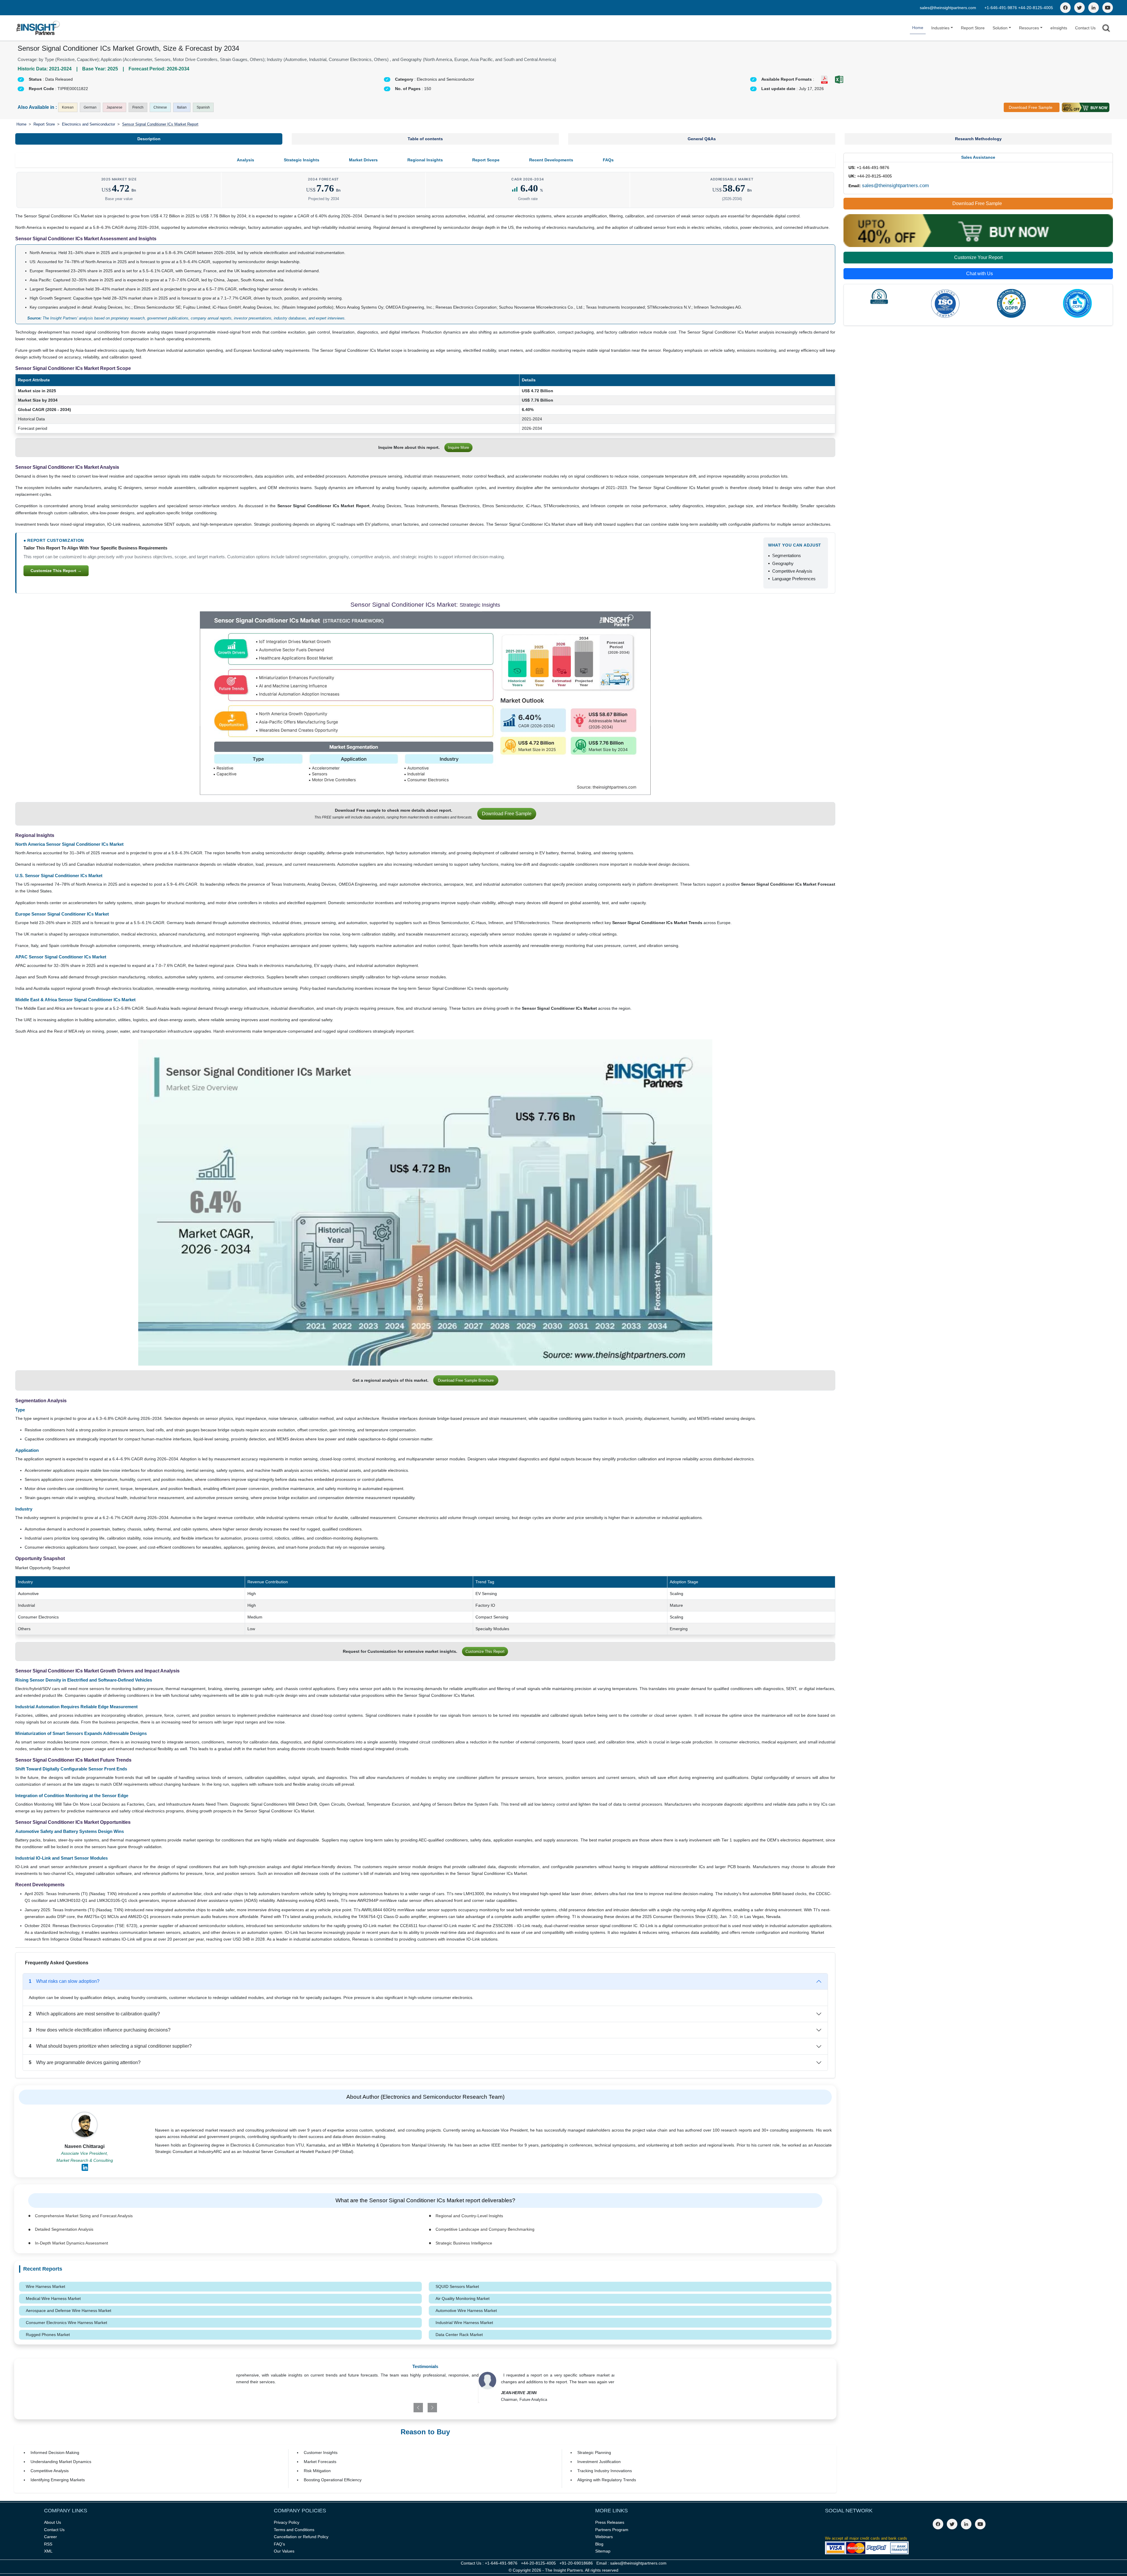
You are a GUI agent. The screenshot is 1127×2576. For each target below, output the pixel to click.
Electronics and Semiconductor (88, 124)
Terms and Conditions (294, 2530)
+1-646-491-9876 (1001, 8)
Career (50, 2537)
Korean (68, 107)
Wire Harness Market (45, 2286)
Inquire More (458, 448)
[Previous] (395, 2408)
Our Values (284, 2551)
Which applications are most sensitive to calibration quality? (94, 2014)
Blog (599, 2544)
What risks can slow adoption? (64, 1981)
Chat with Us (980, 274)
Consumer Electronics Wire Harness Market (66, 2323)
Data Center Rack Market (459, 2335)
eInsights (1059, 28)
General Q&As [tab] (702, 139)
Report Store (973, 28)
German (90, 107)
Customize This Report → (56, 571)
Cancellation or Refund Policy (301, 2537)
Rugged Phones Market (48, 2335)
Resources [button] (1029, 28)
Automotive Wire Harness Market (466, 2311)
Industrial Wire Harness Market (464, 2323)
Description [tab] (149, 139)
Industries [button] (940, 28)
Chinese (160, 107)
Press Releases (610, 2522)
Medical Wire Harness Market (53, 2298)
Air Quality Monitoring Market (463, 2298)
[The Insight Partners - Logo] (38, 28)
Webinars (604, 2537)
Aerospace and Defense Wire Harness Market (69, 2311)
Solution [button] (1000, 28)
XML (48, 2551)
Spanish (203, 107)
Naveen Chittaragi (85, 2146)
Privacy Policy (287, 2522)
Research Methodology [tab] (978, 139)
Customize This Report (485, 1651)
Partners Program (612, 2530)
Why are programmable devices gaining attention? (85, 2062)
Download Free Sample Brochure (466, 1380)
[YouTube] (1108, 8)
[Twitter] (1079, 8)
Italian (182, 107)
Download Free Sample (1031, 107)
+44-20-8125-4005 (1036, 8)
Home (918, 28)
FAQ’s (279, 2544)
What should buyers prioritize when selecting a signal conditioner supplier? (110, 2046)
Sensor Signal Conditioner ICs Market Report (160, 124)
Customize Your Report (978, 257)
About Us (53, 2522)
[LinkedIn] (1094, 8)
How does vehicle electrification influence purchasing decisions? (100, 2030)
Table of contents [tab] (425, 139)
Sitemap (603, 2551)
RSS (48, 2544)
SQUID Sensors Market (457, 2286)
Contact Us (1085, 28)
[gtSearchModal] (1106, 29)
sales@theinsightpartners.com (948, 8)
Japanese (114, 107)
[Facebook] (1065, 8)
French (138, 107)
